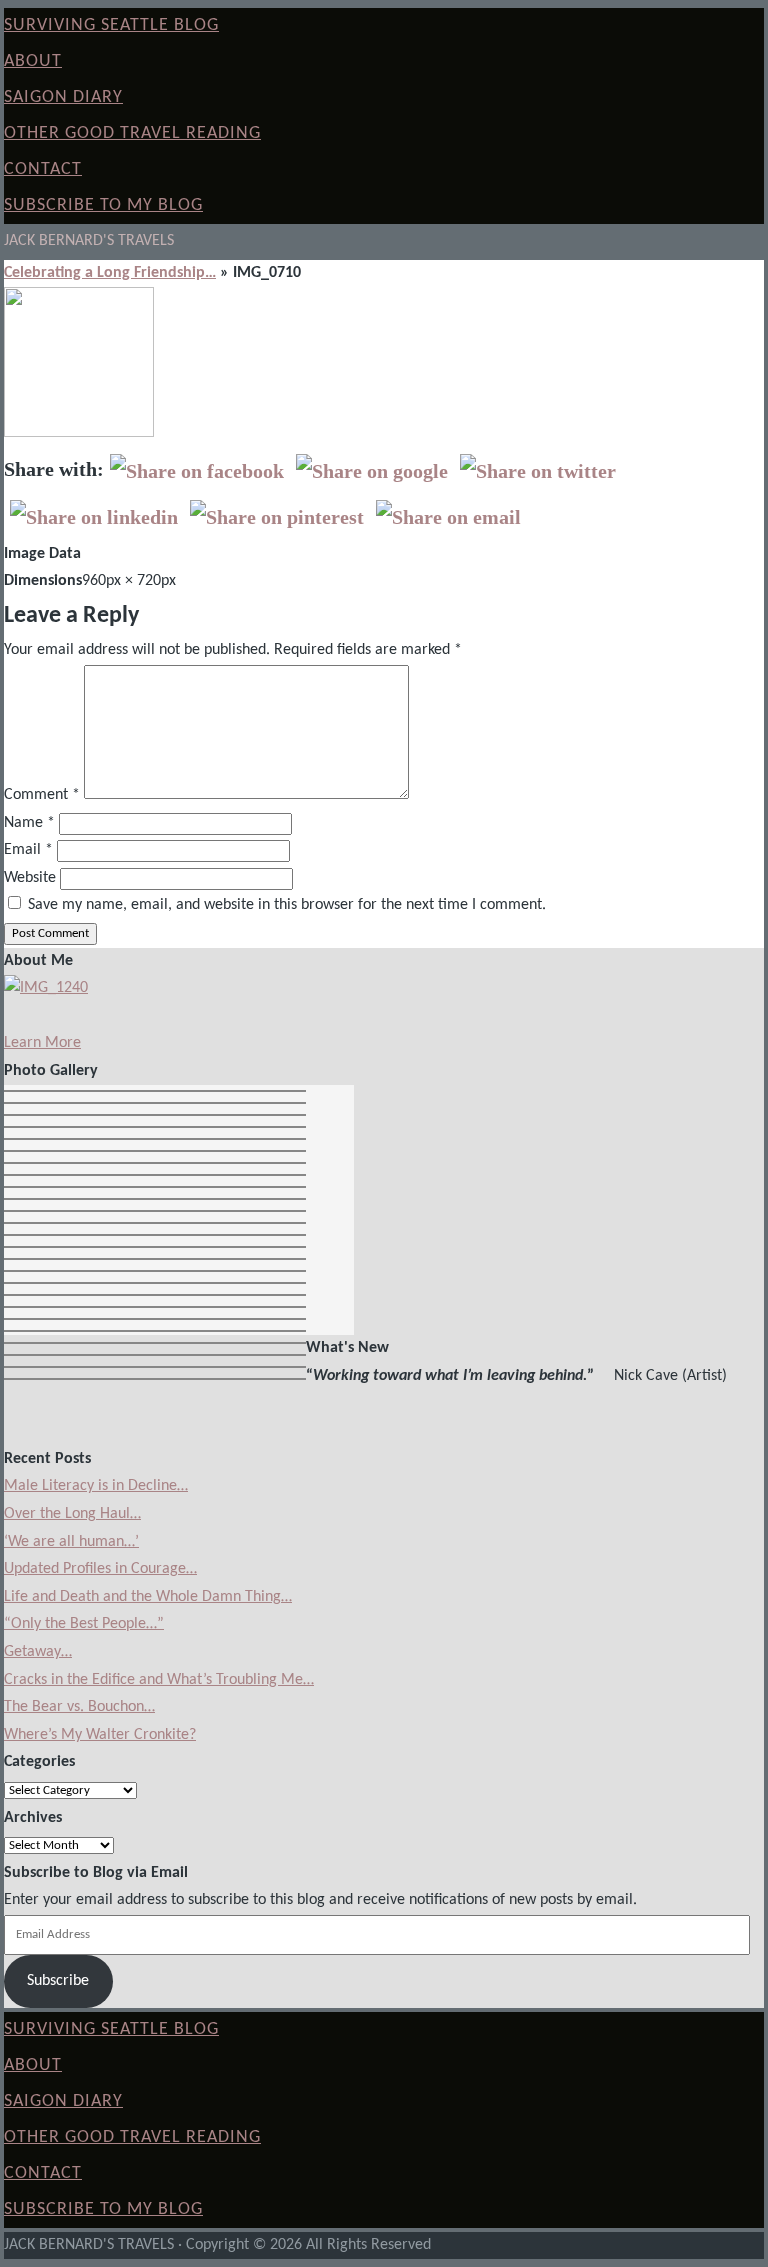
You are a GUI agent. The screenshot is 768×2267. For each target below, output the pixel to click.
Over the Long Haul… (72, 1514)
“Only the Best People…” (84, 1624)
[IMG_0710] (79, 433)
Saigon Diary (63, 97)
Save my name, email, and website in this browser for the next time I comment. (287, 905)
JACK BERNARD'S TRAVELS (89, 241)
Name (29, 823)
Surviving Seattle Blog (111, 25)
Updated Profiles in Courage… (100, 1569)
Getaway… (38, 1652)
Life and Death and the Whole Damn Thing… (148, 1597)
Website (30, 878)
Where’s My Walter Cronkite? (100, 1735)
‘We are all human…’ (71, 1542)
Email (28, 850)
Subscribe (58, 1981)
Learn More (42, 1043)
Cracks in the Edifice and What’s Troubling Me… (159, 1680)
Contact (43, 169)
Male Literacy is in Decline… (96, 1486)
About (33, 61)
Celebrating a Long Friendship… (110, 273)
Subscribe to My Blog (103, 205)
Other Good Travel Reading (132, 133)
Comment (42, 795)
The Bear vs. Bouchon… (79, 1707)
